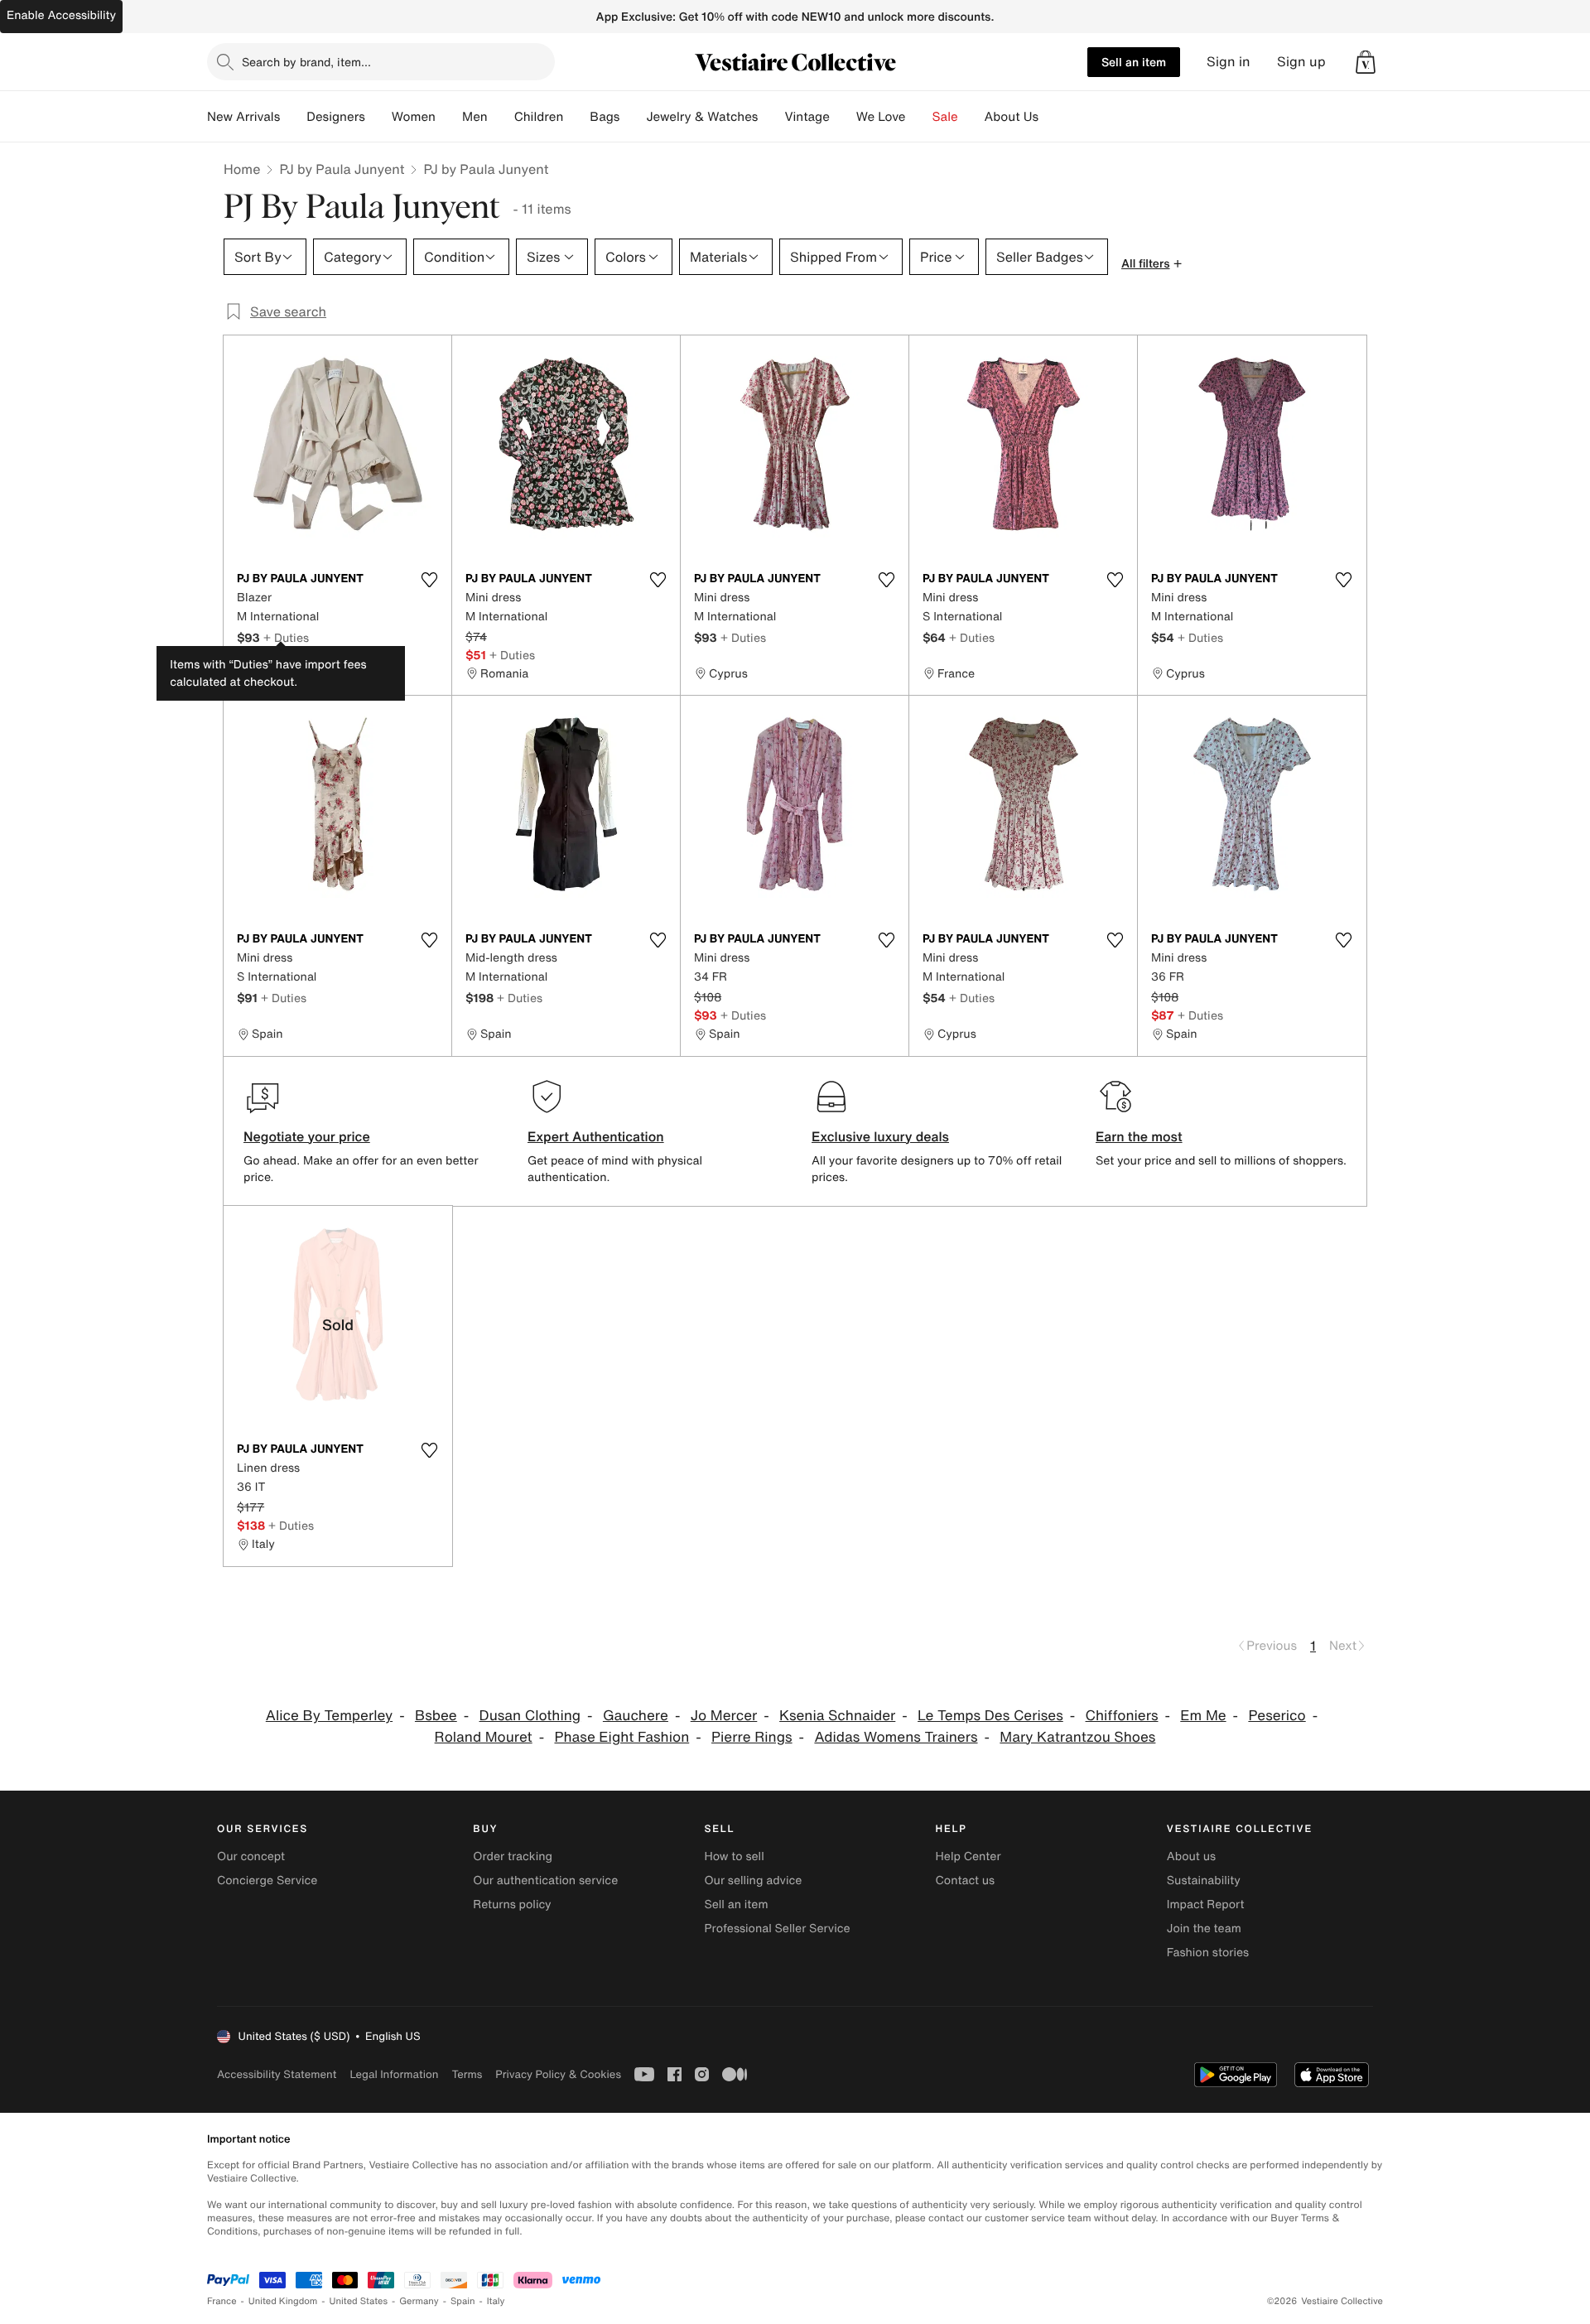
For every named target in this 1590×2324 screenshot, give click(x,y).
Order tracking (513, 1856)
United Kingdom (283, 2301)
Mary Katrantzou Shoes (1077, 1737)
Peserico (1277, 1716)
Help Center (968, 1856)
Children (539, 117)
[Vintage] (843, 117)
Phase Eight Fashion (622, 1737)
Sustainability (1204, 1880)
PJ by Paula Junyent (342, 169)
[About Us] (1052, 117)
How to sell (734, 1856)
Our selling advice (753, 1880)
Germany (419, 2301)
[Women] (449, 117)
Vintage (807, 117)
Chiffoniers (1122, 1716)
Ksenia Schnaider (837, 1716)
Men (475, 117)
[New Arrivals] (293, 117)
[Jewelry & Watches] (771, 117)
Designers (336, 117)
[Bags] (633, 117)
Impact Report (1206, 1905)
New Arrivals (243, 117)
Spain (463, 2301)
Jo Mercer (724, 1716)
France (222, 2301)
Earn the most (1139, 1136)
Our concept (251, 1856)
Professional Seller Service (777, 1929)
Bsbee (436, 1716)
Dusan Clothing (530, 1716)
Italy (496, 2301)
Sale (945, 117)
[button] (1366, 62)
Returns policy (512, 1905)
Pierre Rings (752, 1737)
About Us (1012, 117)
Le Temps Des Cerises (990, 1716)
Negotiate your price (307, 1136)
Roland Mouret (484, 1737)
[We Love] (919, 117)
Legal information (394, 2074)
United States (359, 2301)
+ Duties (286, 637)
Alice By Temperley (329, 1716)
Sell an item (1134, 62)
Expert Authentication (596, 1136)
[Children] (576, 117)
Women (414, 117)
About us (1191, 1856)
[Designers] (378, 117)
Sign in (1229, 62)
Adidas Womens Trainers (896, 1737)
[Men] (501, 117)
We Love (881, 117)
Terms (467, 2074)
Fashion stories (1208, 1953)
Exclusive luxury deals (880, 1136)
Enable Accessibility (61, 15)
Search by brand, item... (306, 62)
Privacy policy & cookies (558, 2074)
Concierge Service (267, 1880)
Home (242, 169)
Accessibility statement (277, 2074)
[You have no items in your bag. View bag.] (1366, 62)
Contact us (966, 1880)
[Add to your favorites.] (429, 580)
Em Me (1203, 1716)
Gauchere (636, 1716)
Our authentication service (545, 1880)
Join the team (1204, 1929)
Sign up (1301, 62)
